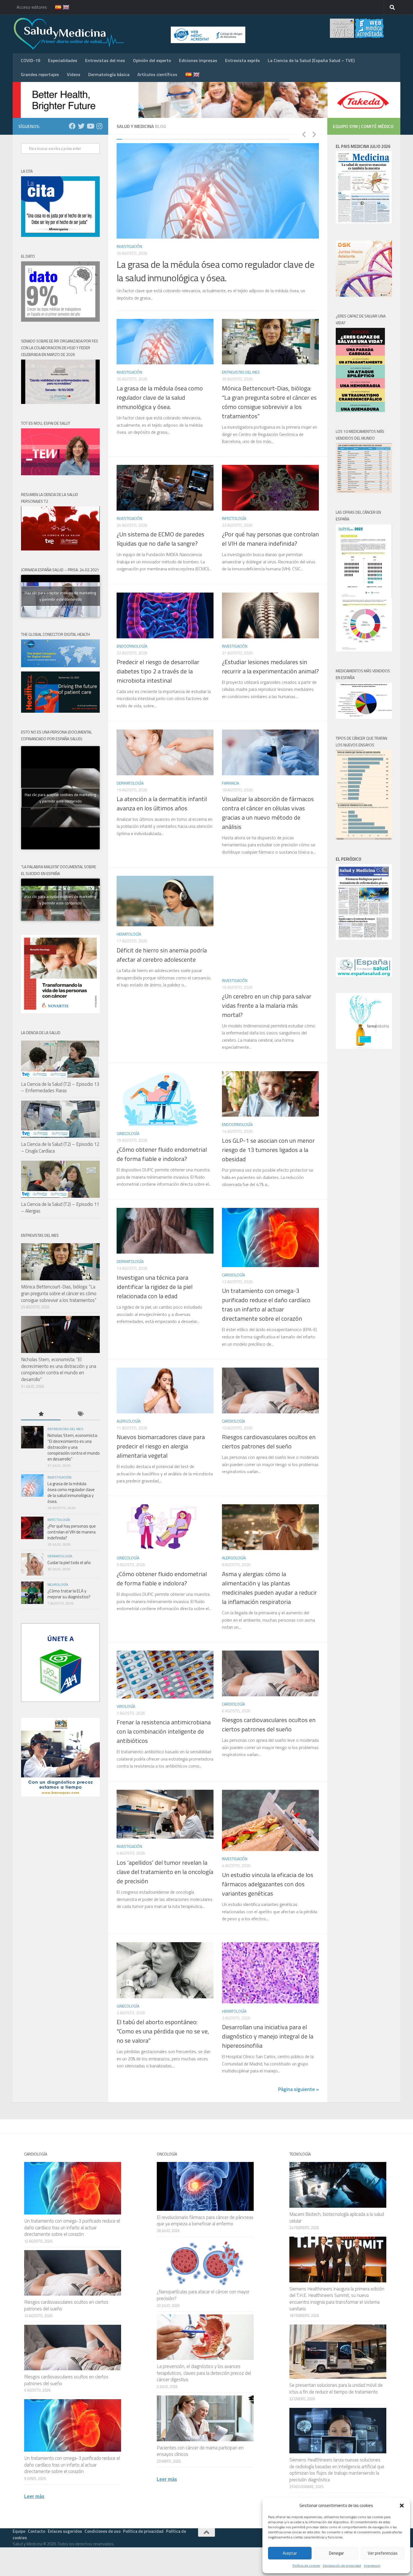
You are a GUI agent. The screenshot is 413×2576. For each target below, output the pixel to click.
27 (280, 139)
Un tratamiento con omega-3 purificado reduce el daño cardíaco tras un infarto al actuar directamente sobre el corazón (266, 1305)
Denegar (336, 2553)
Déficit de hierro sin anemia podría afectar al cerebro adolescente (162, 955)
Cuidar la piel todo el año (69, 1563)
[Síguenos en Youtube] (90, 126)
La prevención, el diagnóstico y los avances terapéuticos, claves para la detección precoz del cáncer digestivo (204, 2373)
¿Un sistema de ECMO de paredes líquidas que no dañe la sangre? (160, 539)
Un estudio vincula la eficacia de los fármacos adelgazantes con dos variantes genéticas (268, 1884)
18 (224, 139)
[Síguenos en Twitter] (81, 126)
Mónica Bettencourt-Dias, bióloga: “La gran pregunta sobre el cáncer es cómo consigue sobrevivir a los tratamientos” (269, 402)
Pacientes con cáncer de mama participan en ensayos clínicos (200, 2451)
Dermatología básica (109, 74)
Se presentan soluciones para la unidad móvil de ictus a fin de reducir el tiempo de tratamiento (336, 2388)
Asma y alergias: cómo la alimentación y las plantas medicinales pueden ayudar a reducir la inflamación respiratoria (269, 1588)
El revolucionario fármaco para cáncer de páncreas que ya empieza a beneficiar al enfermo (205, 2221)
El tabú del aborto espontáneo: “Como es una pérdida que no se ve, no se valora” (163, 2031)
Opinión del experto (152, 60)
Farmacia (231, 783)
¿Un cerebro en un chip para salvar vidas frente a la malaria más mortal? (267, 1005)
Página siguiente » (299, 2089)
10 (175, 139)
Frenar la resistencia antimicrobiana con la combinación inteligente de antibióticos (164, 1731)
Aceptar (290, 2553)
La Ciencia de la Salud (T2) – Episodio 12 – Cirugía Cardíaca (60, 1148)
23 (255, 139)
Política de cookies (306, 2565)
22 (249, 139)
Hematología (129, 934)
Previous (304, 134)
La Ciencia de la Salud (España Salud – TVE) (311, 60)
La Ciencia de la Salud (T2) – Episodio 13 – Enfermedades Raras (60, 1087)
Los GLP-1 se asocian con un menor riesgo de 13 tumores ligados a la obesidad (268, 1150)
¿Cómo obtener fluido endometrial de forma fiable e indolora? (162, 1154)
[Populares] (41, 1414)
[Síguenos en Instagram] (99, 126)
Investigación (129, 246)
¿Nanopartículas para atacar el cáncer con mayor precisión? (203, 2295)
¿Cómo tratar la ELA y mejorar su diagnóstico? (69, 1594)
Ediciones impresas (198, 60)
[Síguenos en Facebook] (72, 126)
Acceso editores (32, 7)
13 (194, 139)
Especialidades (63, 60)
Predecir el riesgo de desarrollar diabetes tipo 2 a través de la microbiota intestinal (158, 671)
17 (218, 139)
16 (212, 139)
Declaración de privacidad (342, 2565)
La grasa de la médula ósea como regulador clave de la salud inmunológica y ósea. (215, 271)
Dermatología (130, 783)
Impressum (372, 2565)
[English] (63, 7)
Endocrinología (132, 646)
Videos (74, 74)
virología (126, 1706)
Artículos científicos (157, 74)
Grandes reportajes (40, 74)
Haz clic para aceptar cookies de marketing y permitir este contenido (60, 596)
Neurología (58, 1584)
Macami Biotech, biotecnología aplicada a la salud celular (337, 2218)
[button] (402, 2506)
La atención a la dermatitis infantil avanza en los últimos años (162, 804)
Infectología (234, 518)
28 (286, 139)
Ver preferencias (383, 2553)
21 (243, 139)
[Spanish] (55, 7)
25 (268, 139)
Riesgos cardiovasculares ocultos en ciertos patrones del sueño (269, 1442)
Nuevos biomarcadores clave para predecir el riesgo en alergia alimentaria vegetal (161, 1446)
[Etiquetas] (80, 1414)
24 (262, 139)
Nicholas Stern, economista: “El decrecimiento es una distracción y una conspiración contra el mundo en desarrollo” (59, 1369)
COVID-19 (30, 60)
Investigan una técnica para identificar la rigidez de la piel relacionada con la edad (155, 1287)
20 (237, 139)
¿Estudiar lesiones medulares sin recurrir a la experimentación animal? (270, 667)
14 (200, 139)
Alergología (129, 1421)
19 (231, 139)
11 (181, 139)
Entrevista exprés (242, 60)
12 (187, 139)
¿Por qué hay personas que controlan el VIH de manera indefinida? (270, 539)
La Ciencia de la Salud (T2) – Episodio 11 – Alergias (60, 1208)
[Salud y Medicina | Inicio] (135, 34)
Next (314, 134)
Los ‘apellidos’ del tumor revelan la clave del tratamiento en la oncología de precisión (165, 1872)
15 (206, 139)
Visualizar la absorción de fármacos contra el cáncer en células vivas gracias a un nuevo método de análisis (268, 813)
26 (274, 139)
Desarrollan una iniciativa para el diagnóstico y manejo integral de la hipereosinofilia (268, 2036)
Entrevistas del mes (105, 60)
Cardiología (233, 1275)
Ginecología (128, 1133)
